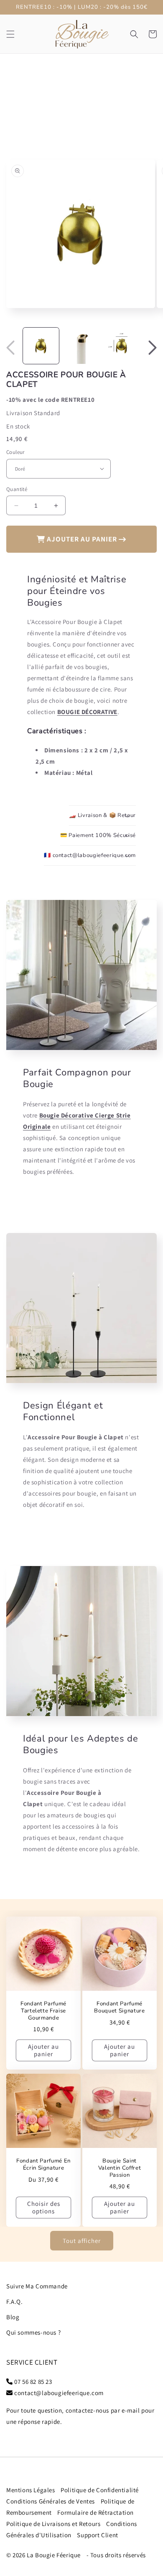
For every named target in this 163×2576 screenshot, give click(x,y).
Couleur (15, 452)
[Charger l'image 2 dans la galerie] (81, 346)
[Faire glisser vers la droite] (153, 348)
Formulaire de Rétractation (96, 2512)
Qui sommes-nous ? (33, 2332)
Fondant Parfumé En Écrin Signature (43, 2165)
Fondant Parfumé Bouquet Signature (119, 2007)
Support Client (97, 2535)
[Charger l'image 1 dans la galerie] (41, 346)
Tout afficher (82, 2241)
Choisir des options (44, 2207)
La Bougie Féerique (54, 2555)
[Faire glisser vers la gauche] (10, 348)
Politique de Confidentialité (100, 2490)
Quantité (17, 489)
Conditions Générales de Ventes (51, 2501)
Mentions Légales (31, 2490)
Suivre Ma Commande (37, 2286)
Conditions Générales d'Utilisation (72, 2529)
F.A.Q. (15, 2302)
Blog (13, 2317)
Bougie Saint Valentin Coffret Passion (120, 2168)
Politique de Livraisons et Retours (53, 2524)
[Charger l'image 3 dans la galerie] (122, 346)
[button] (10, 34)
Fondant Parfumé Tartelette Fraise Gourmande (43, 2011)
